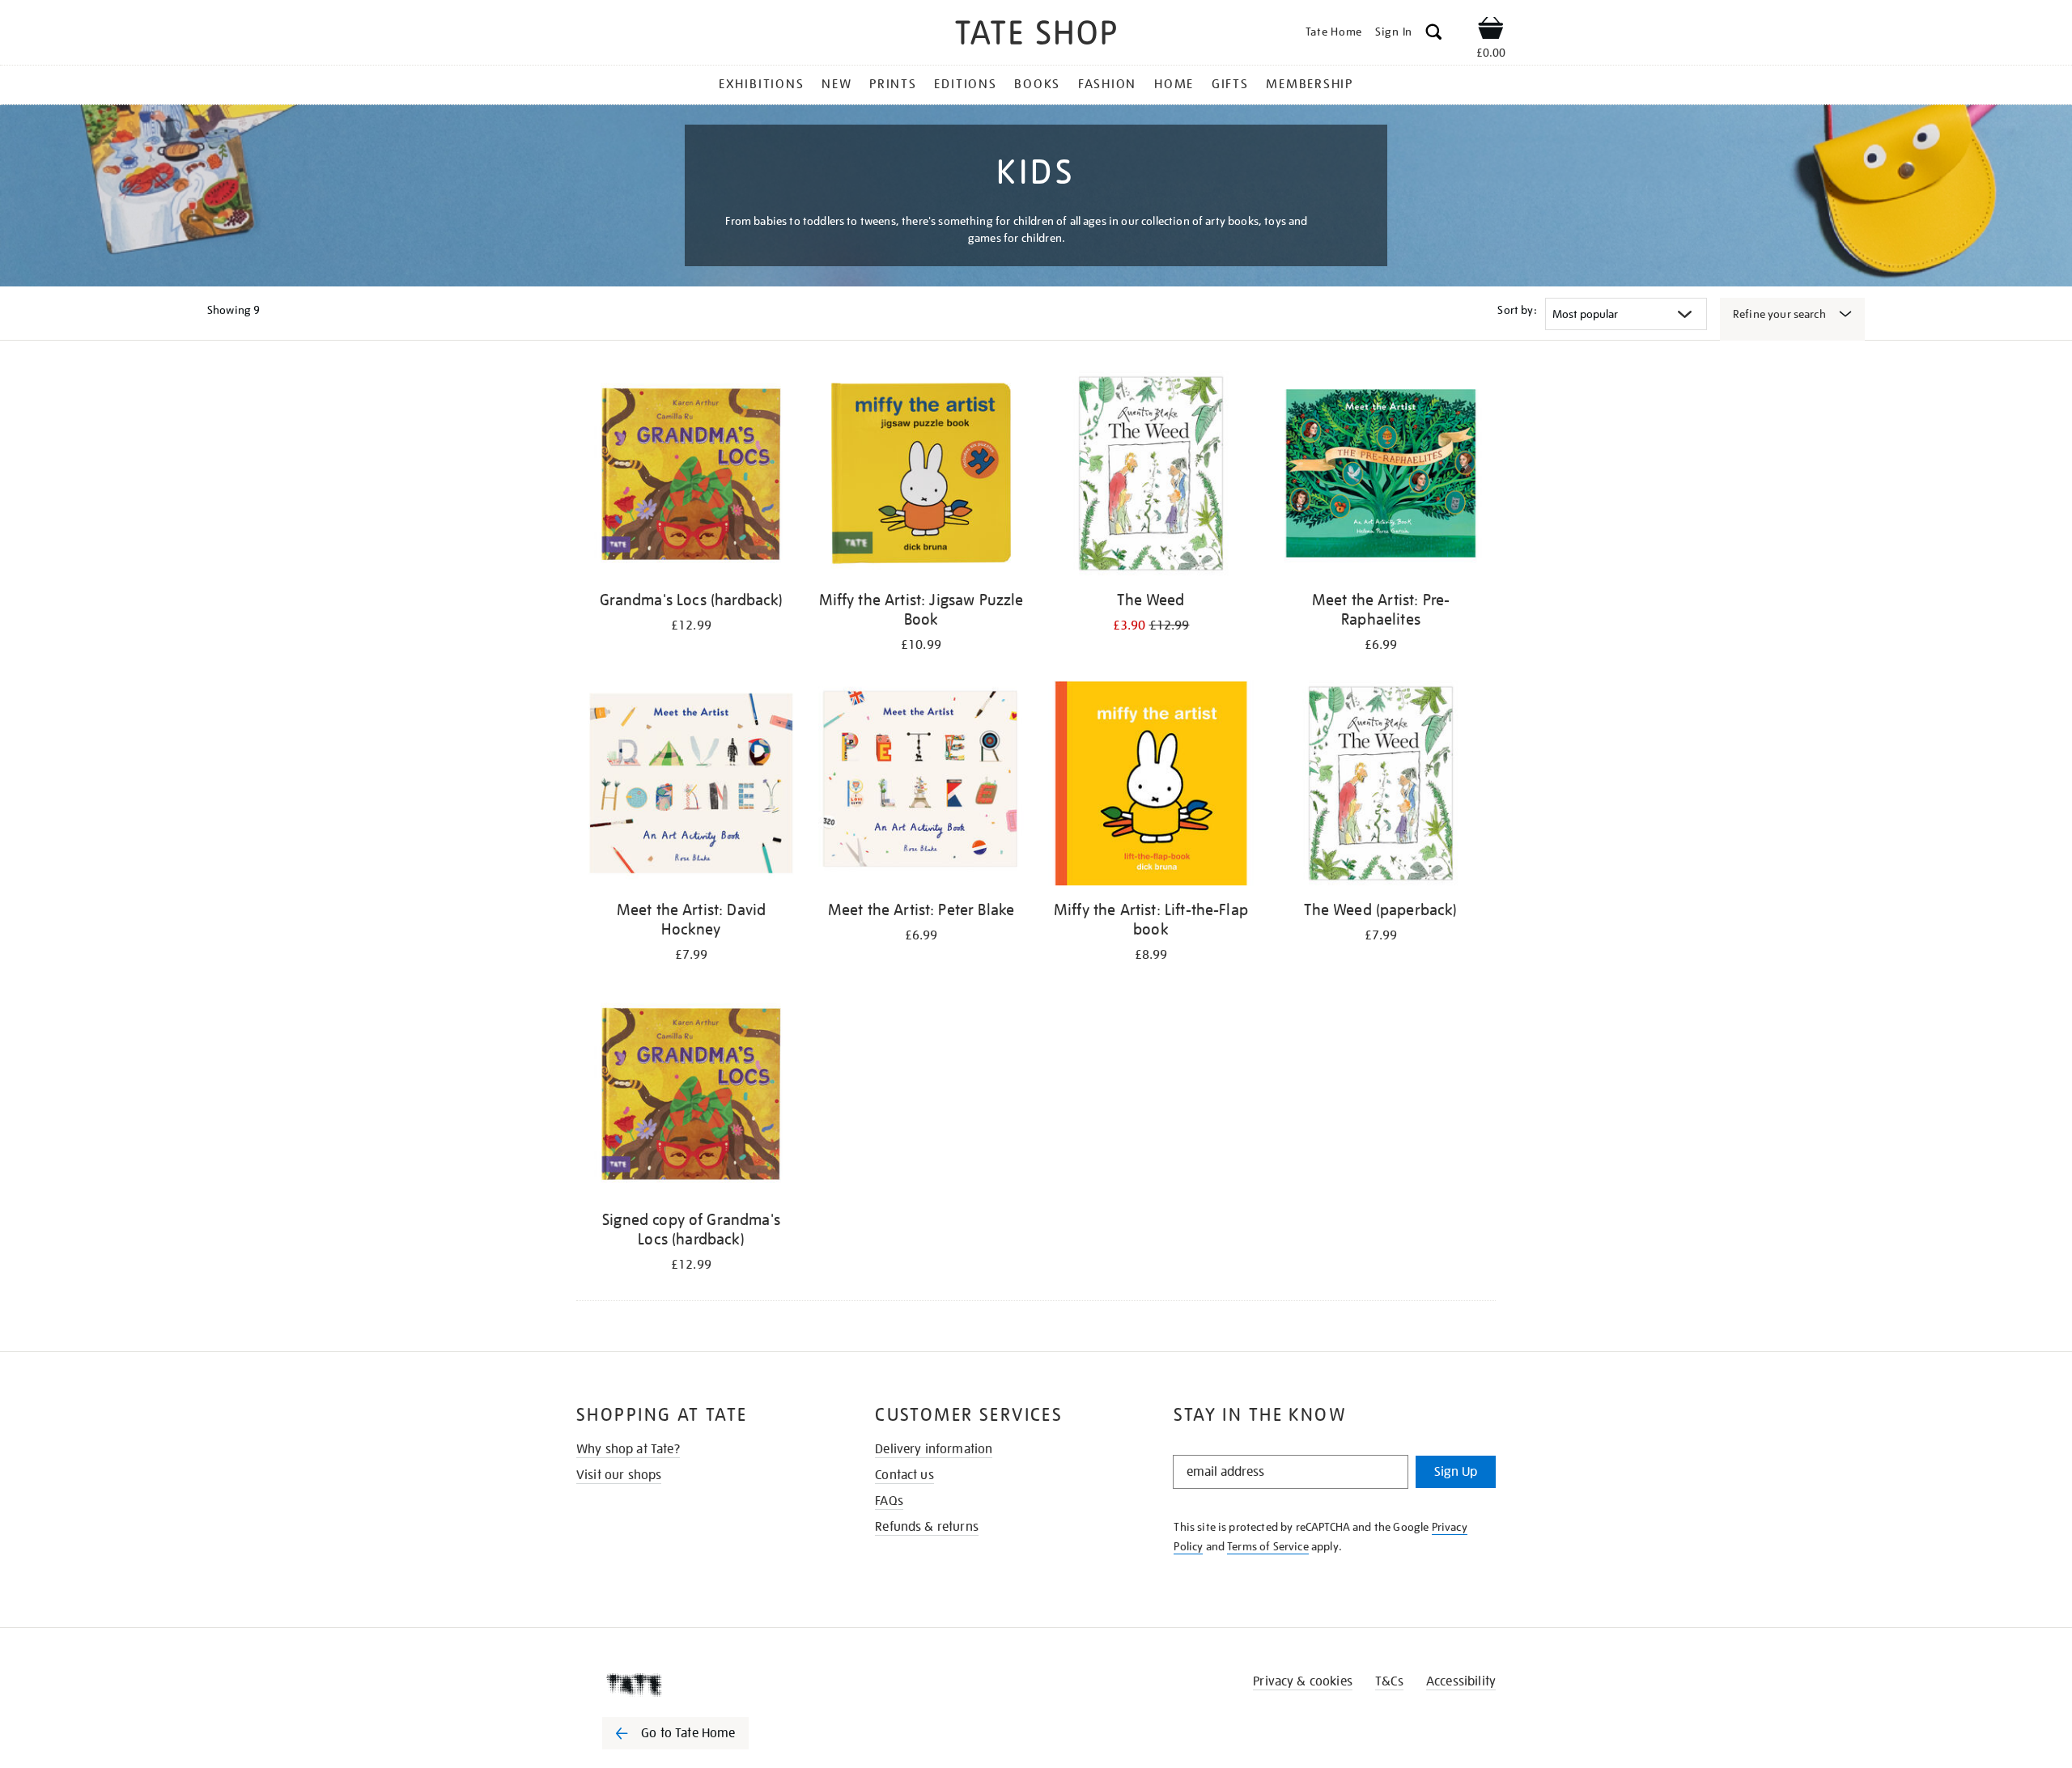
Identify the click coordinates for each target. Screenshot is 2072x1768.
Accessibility (1461, 1681)
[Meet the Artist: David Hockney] (691, 786)
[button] (1434, 34)
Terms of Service (1268, 1546)
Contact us (904, 1475)
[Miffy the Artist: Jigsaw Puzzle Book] (921, 476)
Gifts (1230, 84)
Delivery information (934, 1449)
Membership (1310, 84)
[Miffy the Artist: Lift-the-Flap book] (1151, 786)
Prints (893, 84)
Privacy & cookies (1303, 1681)
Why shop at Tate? (628, 1449)
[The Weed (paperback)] (1381, 786)
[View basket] (1491, 31)
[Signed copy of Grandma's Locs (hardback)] (691, 1096)
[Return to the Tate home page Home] (1036, 35)
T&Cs (1389, 1681)
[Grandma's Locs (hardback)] (691, 476)
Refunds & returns (927, 1527)
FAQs (889, 1501)
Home (1174, 84)
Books (1037, 84)
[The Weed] (1151, 476)
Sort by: (1517, 310)
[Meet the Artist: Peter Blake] (921, 786)
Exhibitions (761, 84)
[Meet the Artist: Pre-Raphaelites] (1381, 476)
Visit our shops (619, 1475)
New (836, 84)
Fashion (1107, 84)
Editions (965, 84)
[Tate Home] (704, 1685)
